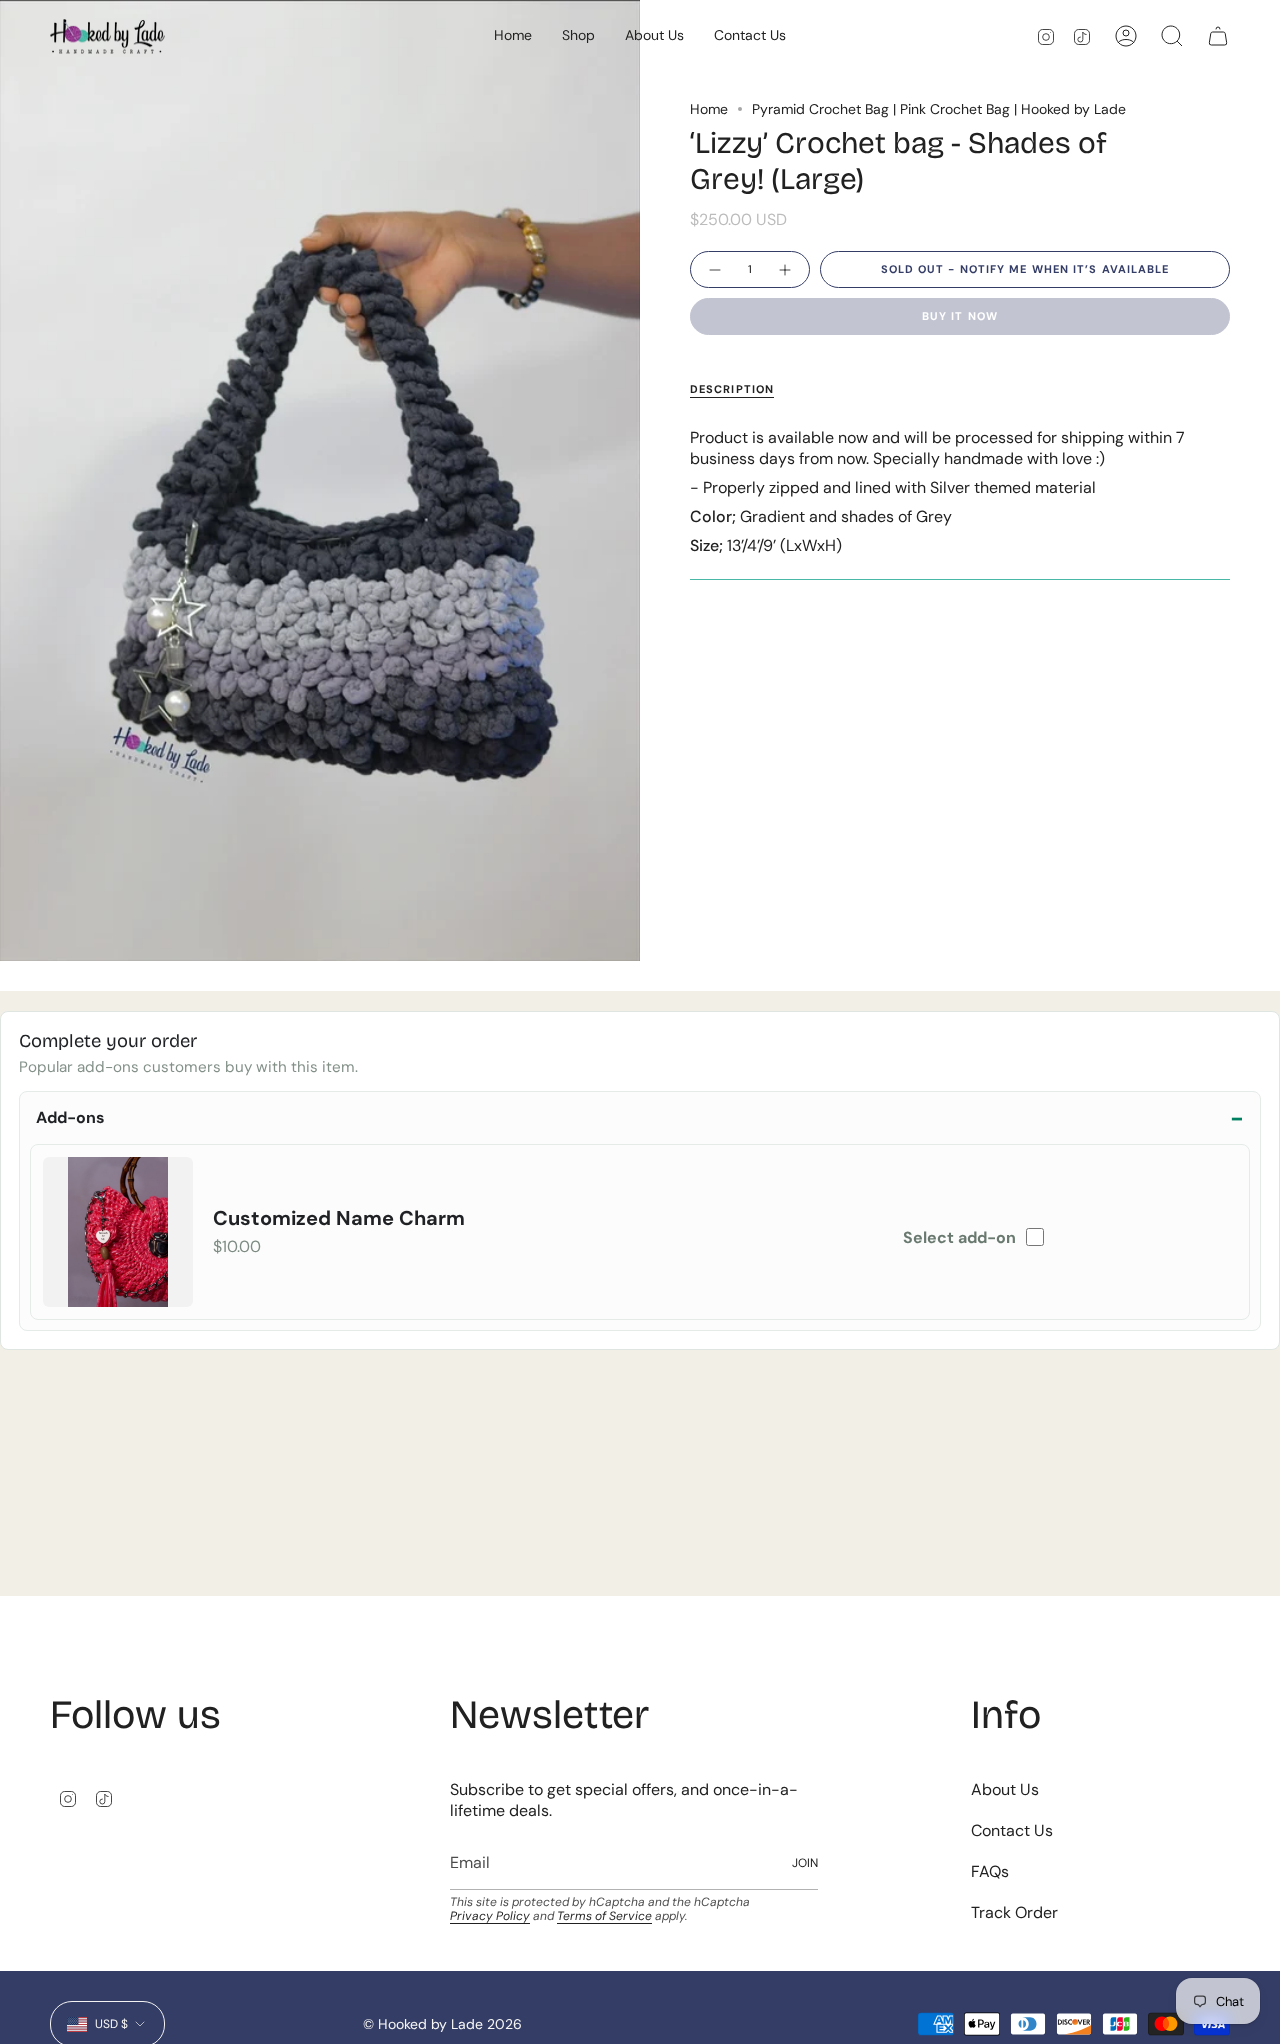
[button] (578, 36)
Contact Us (1012, 1830)
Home (709, 109)
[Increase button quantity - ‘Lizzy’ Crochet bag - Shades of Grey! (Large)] (786, 269)
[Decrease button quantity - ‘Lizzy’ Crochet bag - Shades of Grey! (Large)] (714, 269)
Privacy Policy (490, 1916)
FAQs (990, 1871)
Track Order (1014, 1912)
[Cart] (1218, 36)
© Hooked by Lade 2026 (442, 2024)
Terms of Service (604, 1916)
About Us (1005, 1789)
